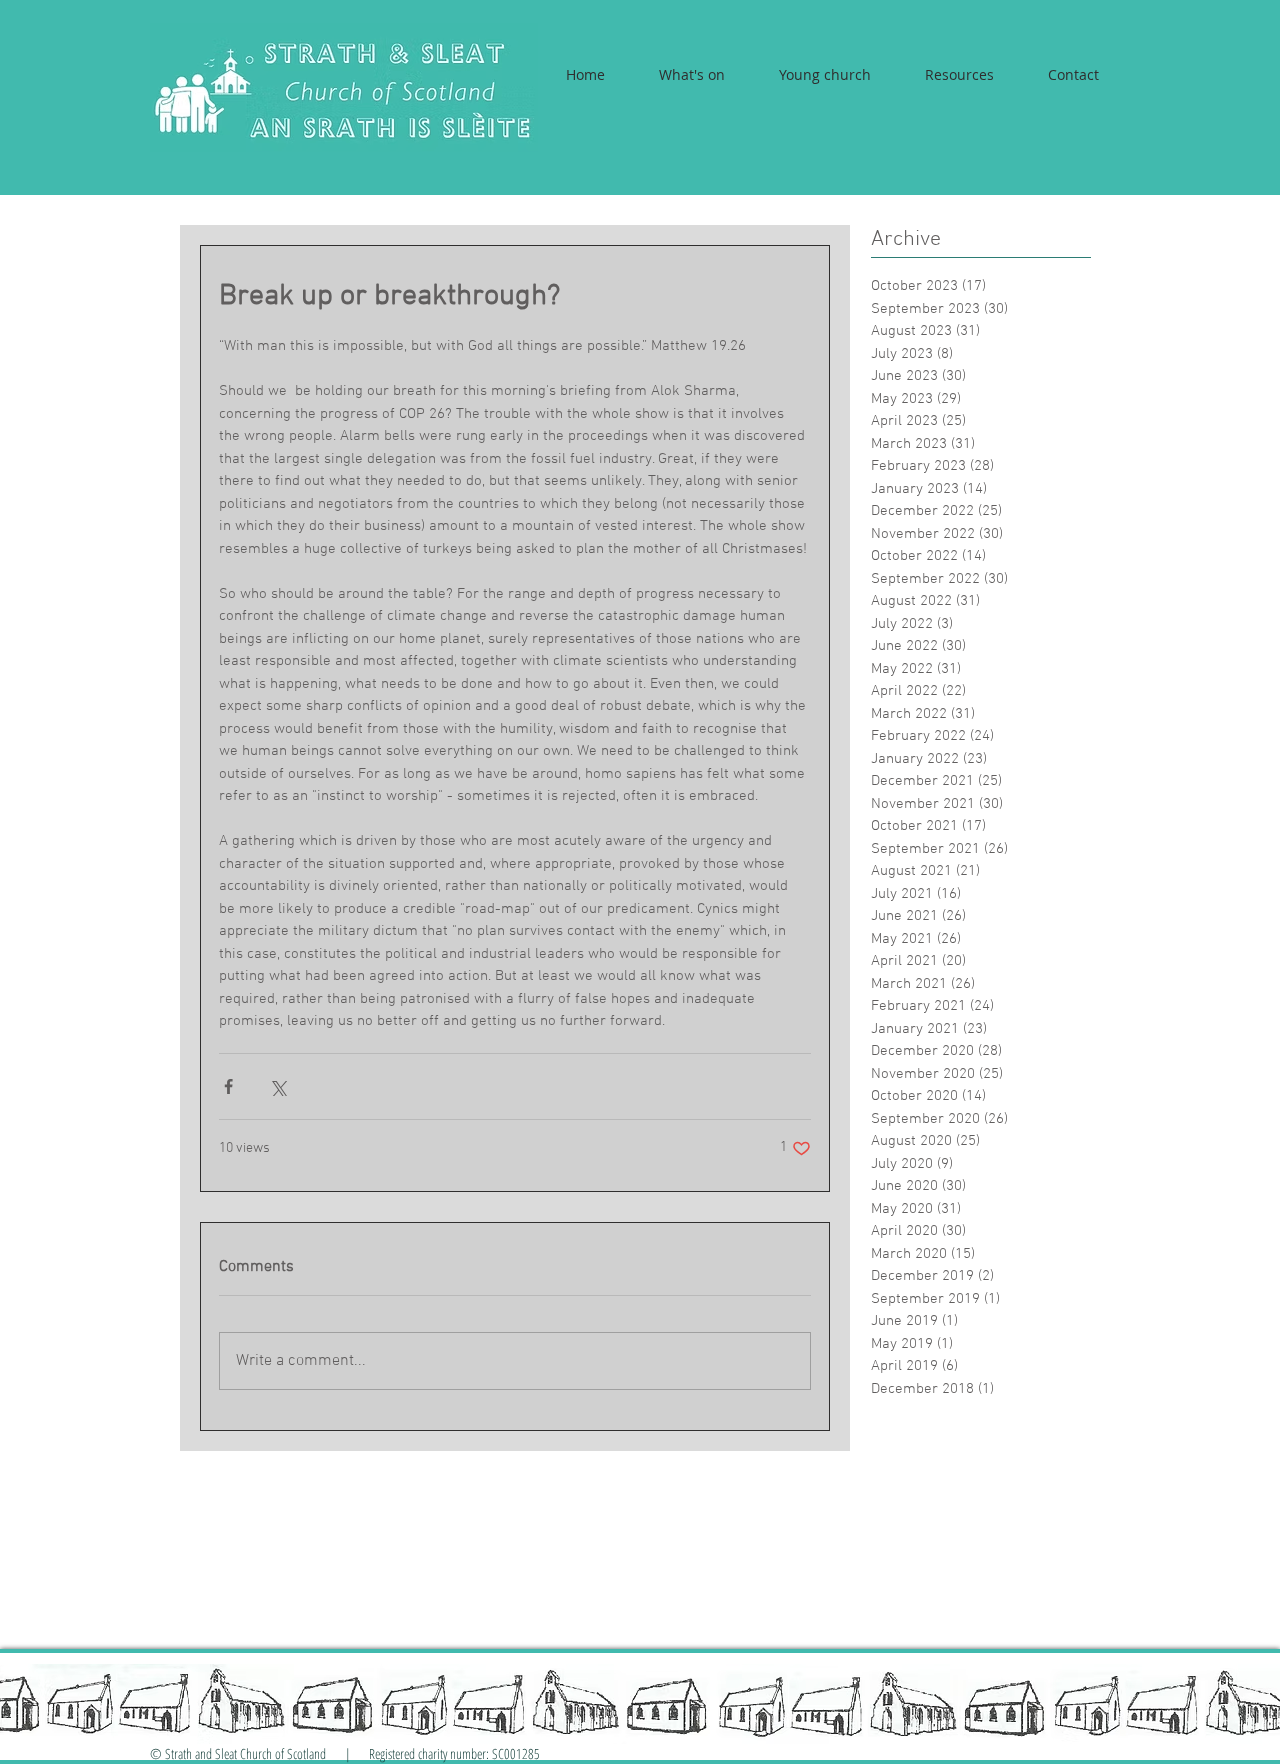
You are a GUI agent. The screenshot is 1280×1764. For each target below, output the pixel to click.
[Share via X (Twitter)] (277, 1086)
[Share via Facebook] (228, 1086)
